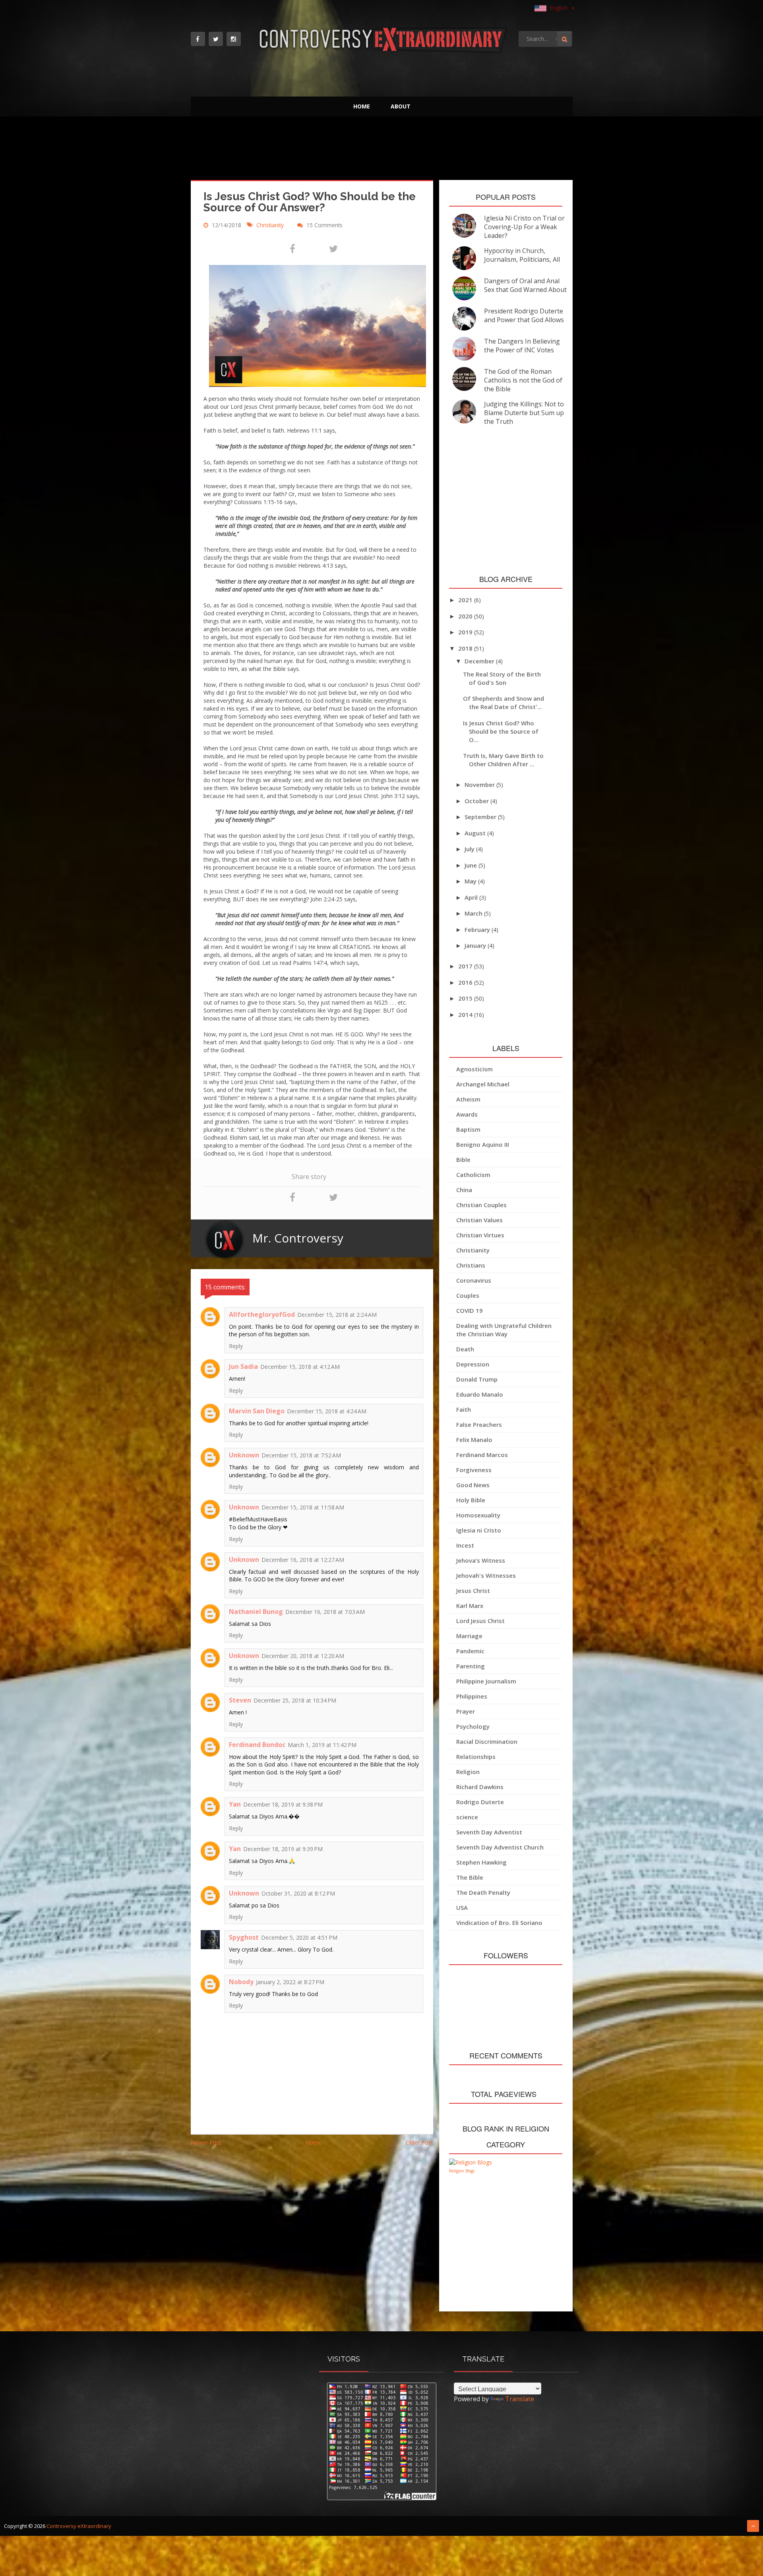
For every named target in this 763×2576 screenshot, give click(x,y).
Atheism (468, 1099)
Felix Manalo (474, 1440)
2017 (466, 966)
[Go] (564, 39)
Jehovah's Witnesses (486, 1575)
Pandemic (470, 1651)
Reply (236, 1346)
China (464, 1190)
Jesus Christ (473, 1590)
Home (362, 106)
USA (462, 1907)
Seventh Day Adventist (489, 1832)
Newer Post (206, 2142)
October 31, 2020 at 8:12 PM (298, 1893)
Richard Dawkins (480, 1787)
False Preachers (479, 1424)
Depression (473, 1364)
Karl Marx (470, 1606)
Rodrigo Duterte (480, 1802)
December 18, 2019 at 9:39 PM (283, 1849)
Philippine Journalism (486, 1681)
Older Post (419, 2142)
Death (465, 1349)
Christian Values (479, 1220)
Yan (235, 1804)
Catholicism (473, 1175)
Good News (473, 1485)
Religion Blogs (462, 2171)
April (472, 897)
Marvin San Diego (257, 1411)
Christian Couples (481, 1205)
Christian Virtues (480, 1235)
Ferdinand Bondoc (257, 1745)
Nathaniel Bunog (256, 1612)
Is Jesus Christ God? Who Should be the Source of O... (501, 731)
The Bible (470, 1877)
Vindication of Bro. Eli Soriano (499, 1923)
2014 (466, 1015)
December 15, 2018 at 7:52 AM (301, 1455)
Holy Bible (471, 1500)
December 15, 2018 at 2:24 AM (337, 1315)
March (474, 913)
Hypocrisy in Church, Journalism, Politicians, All (522, 255)
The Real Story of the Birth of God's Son (502, 678)
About (401, 106)
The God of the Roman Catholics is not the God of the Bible (523, 380)
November (480, 785)
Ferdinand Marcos (482, 1455)
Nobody (241, 1982)
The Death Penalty (483, 1892)
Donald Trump (477, 1379)
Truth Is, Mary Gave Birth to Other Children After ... (503, 760)
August (476, 833)
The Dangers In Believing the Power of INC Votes (522, 346)
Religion (468, 1772)
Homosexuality (478, 1515)
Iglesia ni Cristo (479, 1530)
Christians (471, 1265)
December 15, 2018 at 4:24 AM (327, 1411)
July (470, 849)
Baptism (468, 1129)
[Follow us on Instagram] (234, 39)
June (472, 865)
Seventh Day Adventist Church (500, 1847)
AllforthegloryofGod (262, 1314)
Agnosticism (474, 1069)
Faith (464, 1409)
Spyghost (244, 1937)
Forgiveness (474, 1470)
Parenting (471, 1666)
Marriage (469, 1636)
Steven (240, 1700)
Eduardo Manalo (480, 1394)
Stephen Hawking (481, 1862)
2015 (466, 998)
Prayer (466, 1711)
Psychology (473, 1726)
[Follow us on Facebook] (198, 39)
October (477, 801)
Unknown (244, 1455)
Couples (468, 1295)
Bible (463, 1159)
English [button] (559, 8)
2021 (466, 600)
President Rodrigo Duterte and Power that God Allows (524, 315)
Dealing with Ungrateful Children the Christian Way (504, 1330)
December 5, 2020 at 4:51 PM (299, 1937)
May (471, 881)
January (476, 945)
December (480, 661)
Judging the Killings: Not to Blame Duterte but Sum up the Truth (524, 413)
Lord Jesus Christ (480, 1621)
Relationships (476, 1757)
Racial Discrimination (487, 1741)
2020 (466, 616)
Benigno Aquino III (483, 1144)
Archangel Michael (483, 1084)
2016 (466, 982)
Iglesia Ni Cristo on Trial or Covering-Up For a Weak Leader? (524, 227)
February (478, 930)
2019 (466, 632)
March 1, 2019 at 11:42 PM (322, 1745)
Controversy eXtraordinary (79, 2526)
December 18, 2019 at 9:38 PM (283, 1804)
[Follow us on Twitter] (216, 39)
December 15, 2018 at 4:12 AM (300, 1367)
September (481, 817)
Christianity (271, 225)
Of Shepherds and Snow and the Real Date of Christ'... (504, 702)
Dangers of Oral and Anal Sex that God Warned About (525, 285)
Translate (520, 2399)
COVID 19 (470, 1310)
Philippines (472, 1696)
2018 (466, 648)
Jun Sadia (243, 1366)
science (467, 1817)
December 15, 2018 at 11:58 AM (303, 1507)
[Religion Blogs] (471, 2162)
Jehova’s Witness (481, 1560)
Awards (467, 1114)
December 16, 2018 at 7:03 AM (325, 1612)
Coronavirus (474, 1280)
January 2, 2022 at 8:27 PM (290, 1982)
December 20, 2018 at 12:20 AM (303, 1656)
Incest (465, 1545)
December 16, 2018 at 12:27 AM (303, 1560)
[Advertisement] (382, 150)
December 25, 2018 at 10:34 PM (295, 1700)
